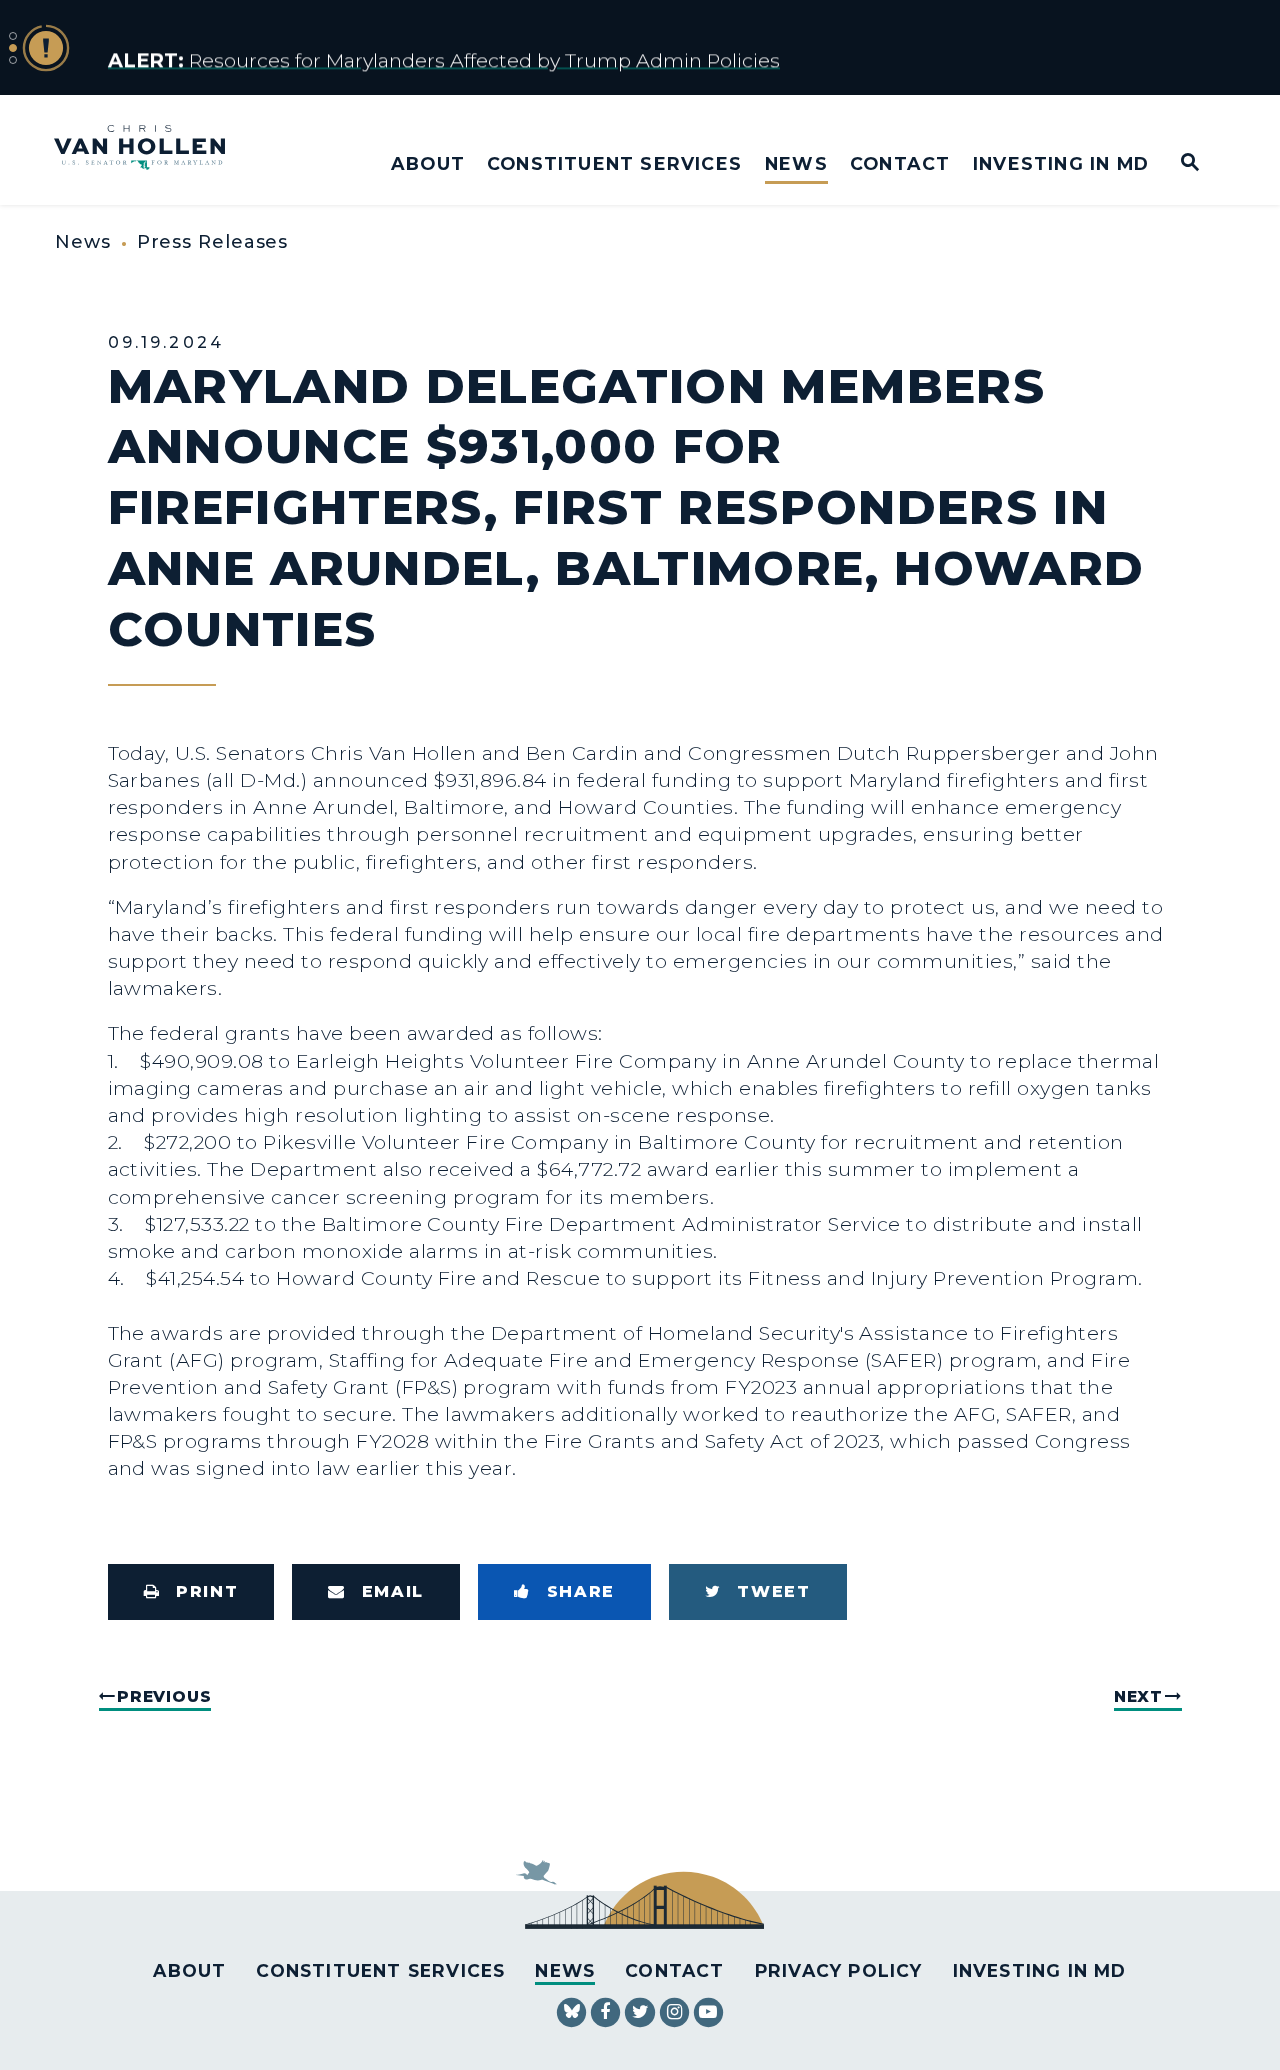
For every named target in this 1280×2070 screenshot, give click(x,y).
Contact (900, 163)
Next (1138, 1696)
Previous (164, 1696)
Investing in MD (1061, 163)
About (428, 163)
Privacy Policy (839, 1970)
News (796, 163)
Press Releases (213, 242)
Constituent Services (614, 163)
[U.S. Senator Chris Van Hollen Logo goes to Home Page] (153, 149)
